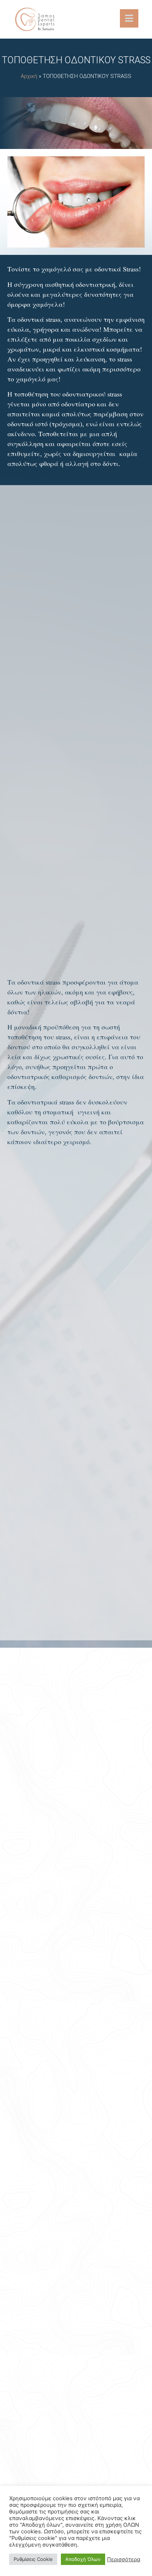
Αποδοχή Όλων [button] (83, 2559)
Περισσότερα (124, 2559)
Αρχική (29, 76)
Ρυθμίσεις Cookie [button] (33, 2559)
